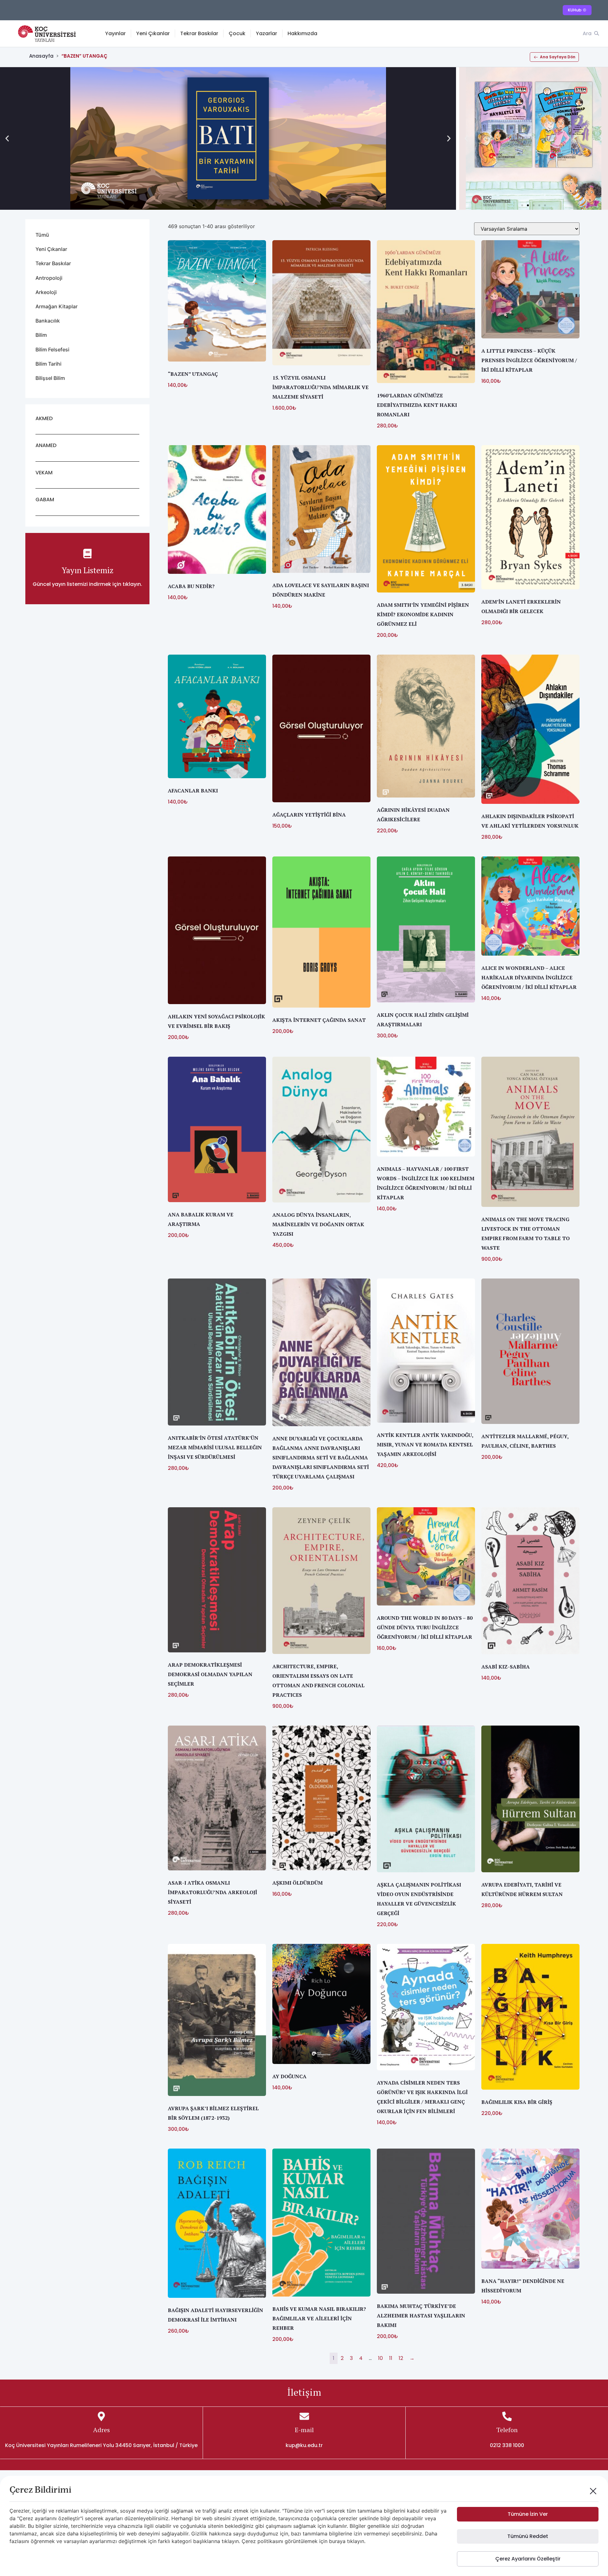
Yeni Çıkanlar (153, 33)
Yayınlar (115, 33)
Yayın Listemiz (88, 570)
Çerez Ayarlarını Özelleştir (528, 2559)
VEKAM (44, 473)
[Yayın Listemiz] (87, 554)
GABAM (45, 500)
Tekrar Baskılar (199, 33)
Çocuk (237, 33)
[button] (7, 139)
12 (401, 2358)
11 (391, 2358)
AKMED (44, 418)
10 (380, 2358)
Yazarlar (266, 33)
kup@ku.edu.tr (304, 2445)
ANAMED (46, 445)
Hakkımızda (302, 33)
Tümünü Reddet (528, 2536)
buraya (337, 2541)
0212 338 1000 (507, 2445)
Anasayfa (41, 56)
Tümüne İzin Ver (528, 2514)
